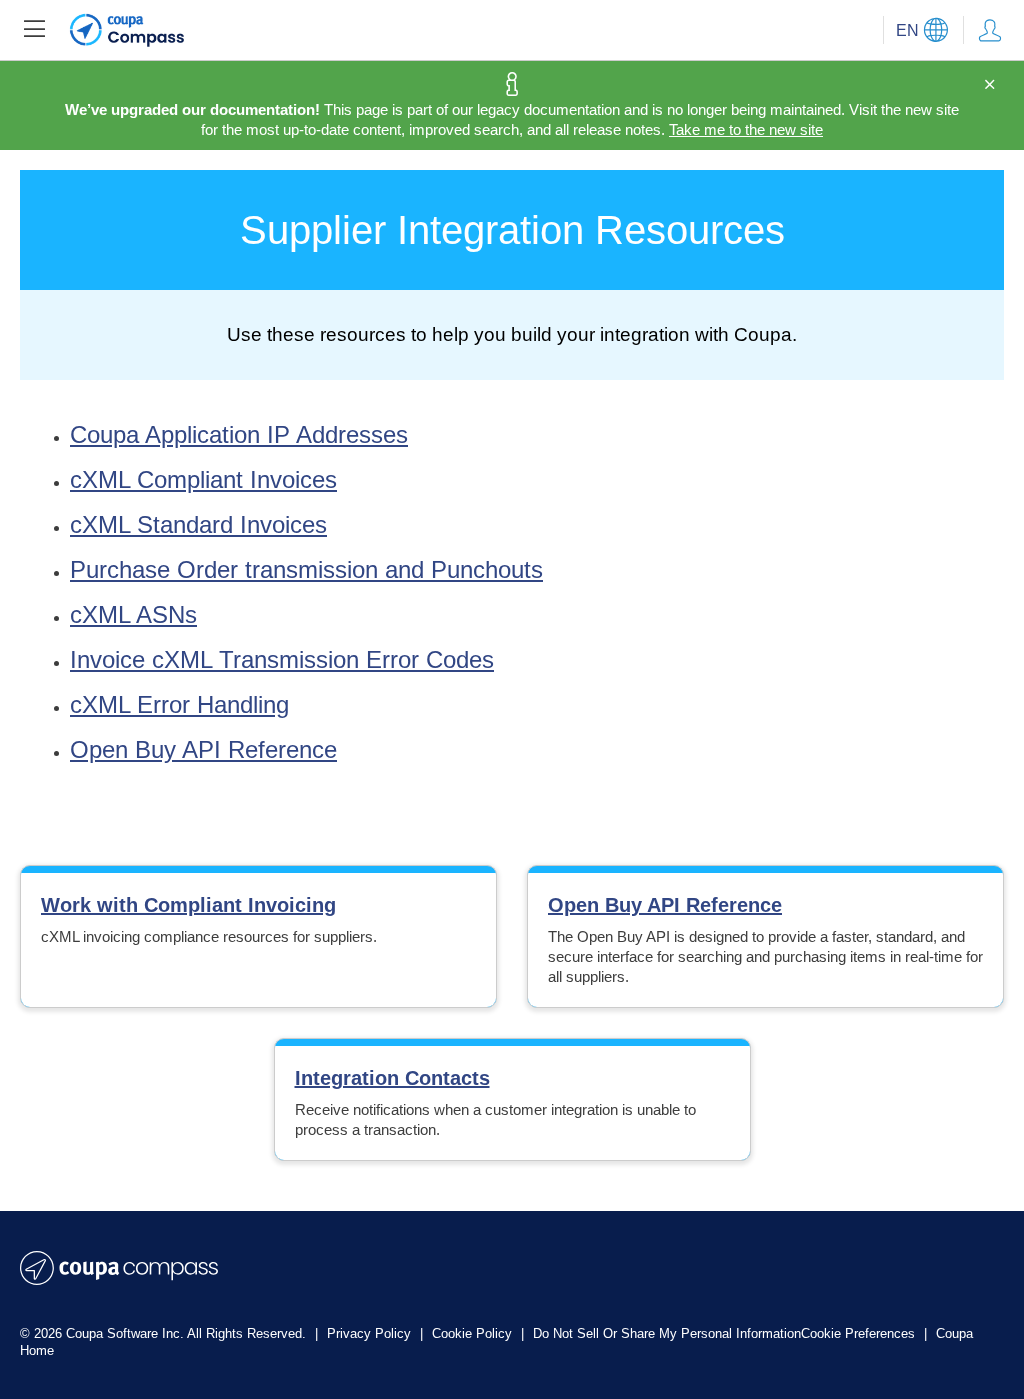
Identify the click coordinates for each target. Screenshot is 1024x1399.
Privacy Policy (371, 1333)
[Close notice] (989, 85)
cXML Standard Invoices (198, 524)
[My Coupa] (990, 30)
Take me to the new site (746, 129)
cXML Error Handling (179, 704)
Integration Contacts (392, 1078)
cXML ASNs (133, 614)
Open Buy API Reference (203, 749)
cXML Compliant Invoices (203, 479)
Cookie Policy (474, 1333)
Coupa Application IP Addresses (239, 434)
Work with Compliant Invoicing (188, 905)
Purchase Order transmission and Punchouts (306, 569)
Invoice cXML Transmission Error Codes (282, 659)
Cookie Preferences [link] (858, 1333)
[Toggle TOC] (34, 30)
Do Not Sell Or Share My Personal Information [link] (667, 1333)
